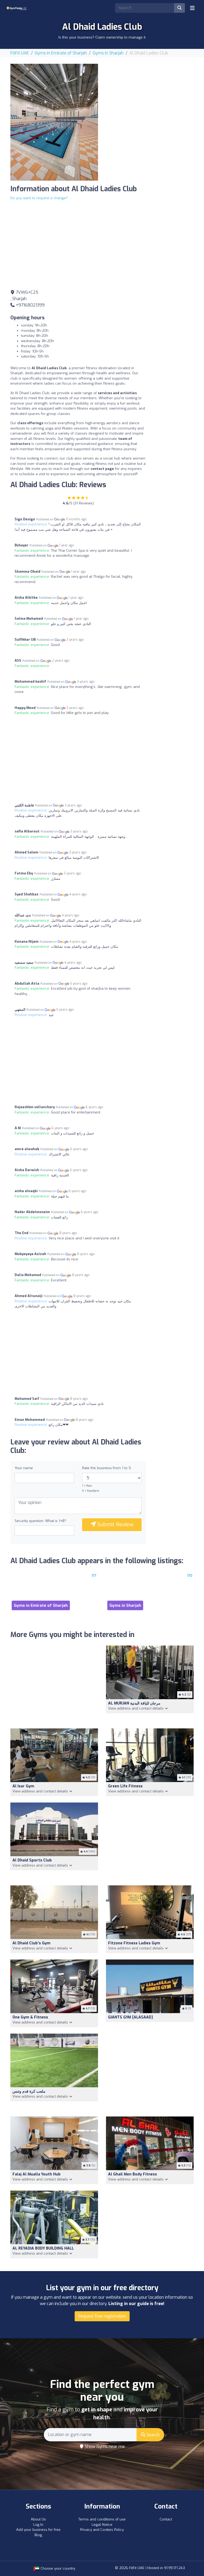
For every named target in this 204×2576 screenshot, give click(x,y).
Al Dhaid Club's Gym (31, 1943)
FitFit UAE (20, 53)
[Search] (180, 8)
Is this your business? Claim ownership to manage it (102, 37)
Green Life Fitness (125, 1786)
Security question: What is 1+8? (40, 1521)
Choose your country (57, 2568)
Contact (166, 2519)
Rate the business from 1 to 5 (107, 1468)
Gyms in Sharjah (108, 53)
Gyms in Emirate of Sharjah (61, 53)
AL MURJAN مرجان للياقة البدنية (134, 1703)
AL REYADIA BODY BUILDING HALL (43, 2248)
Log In (38, 2525)
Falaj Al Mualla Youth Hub (37, 2174)
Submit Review (115, 1525)
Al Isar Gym (23, 1786)
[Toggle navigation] (192, 8)
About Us (38, 2519)
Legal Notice (102, 2525)
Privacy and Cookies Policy (102, 2530)
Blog (38, 2535)
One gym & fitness (30, 2017)
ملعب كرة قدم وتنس (29, 2091)
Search (152, 2435)
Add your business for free (38, 2530)
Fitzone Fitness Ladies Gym (134, 1943)
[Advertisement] (150, 97)
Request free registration (102, 2316)
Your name (24, 1468)
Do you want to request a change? (39, 198)
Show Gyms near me (104, 2447)
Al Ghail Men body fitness (133, 2174)
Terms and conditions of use (102, 2519)
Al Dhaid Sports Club (32, 1860)
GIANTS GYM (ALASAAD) (131, 2017)
